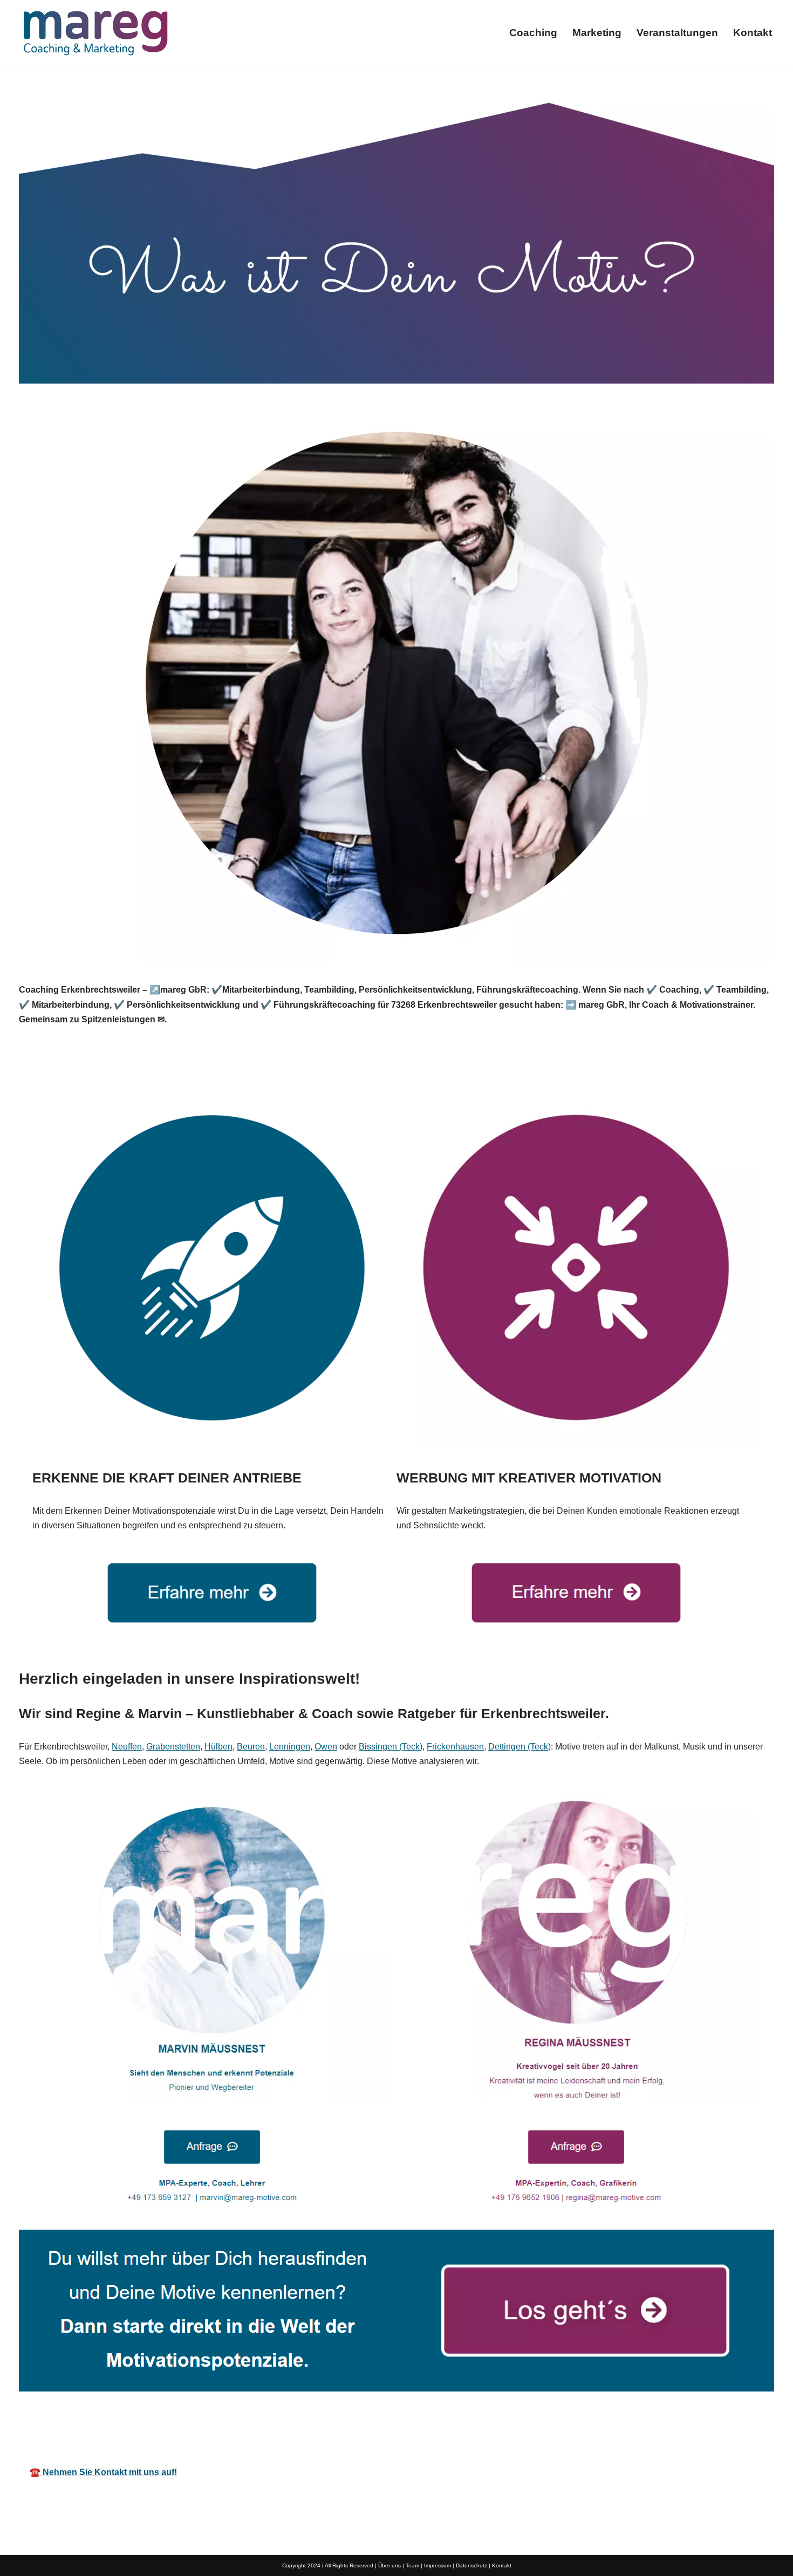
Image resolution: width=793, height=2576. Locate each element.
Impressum (437, 2565)
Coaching (533, 33)
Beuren (251, 1747)
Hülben (218, 1747)
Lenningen (290, 1747)
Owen (326, 1747)
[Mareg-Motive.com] (95, 33)
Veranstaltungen (677, 33)
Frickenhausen (455, 1747)
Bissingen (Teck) (391, 1747)
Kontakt (753, 33)
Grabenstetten (173, 1747)
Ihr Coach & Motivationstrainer (374, 2425)
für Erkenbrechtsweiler (525, 2425)
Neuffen (127, 1747)
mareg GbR (245, 2425)
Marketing (597, 33)
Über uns (389, 2565)
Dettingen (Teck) (519, 1747)
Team (412, 2565)
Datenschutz (471, 2565)
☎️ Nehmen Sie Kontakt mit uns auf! (103, 2472)
